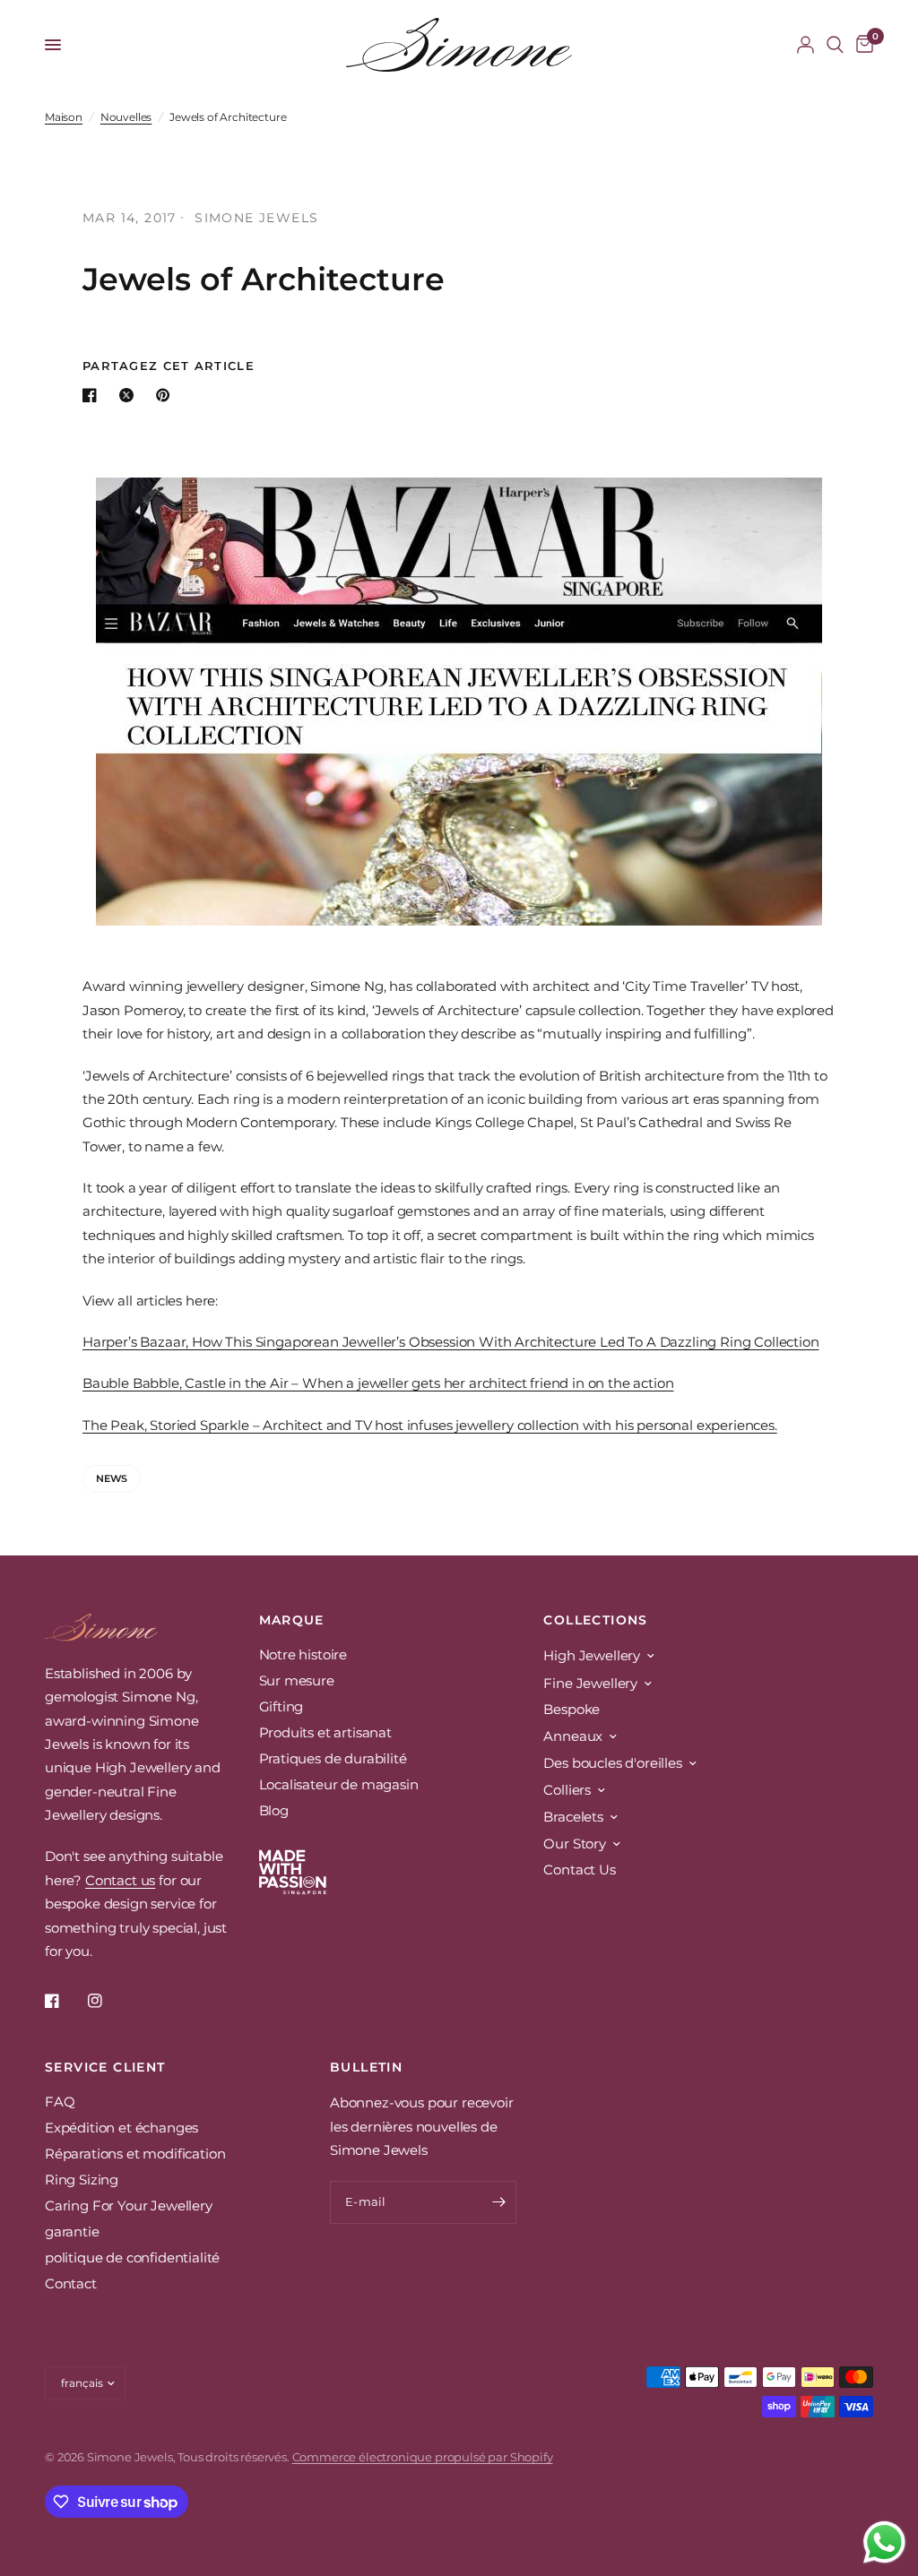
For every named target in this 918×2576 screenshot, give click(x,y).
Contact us (120, 1880)
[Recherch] (835, 45)
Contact (71, 2283)
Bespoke (572, 1709)
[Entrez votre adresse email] (498, 2202)
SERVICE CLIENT (105, 2067)
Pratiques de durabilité (333, 1758)
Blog (274, 1810)
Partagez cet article (169, 366)
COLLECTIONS (595, 1620)
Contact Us (579, 1870)
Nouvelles (126, 117)
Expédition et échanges (121, 2128)
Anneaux (573, 1736)
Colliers (567, 1790)
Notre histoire (303, 1654)
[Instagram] (108, 2001)
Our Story (574, 1844)
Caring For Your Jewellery (129, 2206)
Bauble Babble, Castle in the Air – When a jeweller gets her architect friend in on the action (378, 1383)
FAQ (60, 2102)
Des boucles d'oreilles (612, 1763)
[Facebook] (65, 2001)
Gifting (281, 1706)
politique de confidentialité (132, 2257)
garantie (72, 2231)
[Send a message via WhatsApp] (884, 2542)
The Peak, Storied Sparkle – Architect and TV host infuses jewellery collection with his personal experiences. (430, 1425)
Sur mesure (297, 1680)
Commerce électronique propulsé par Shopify (423, 2457)
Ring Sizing (82, 2180)
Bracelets (573, 1817)
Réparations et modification (135, 2154)
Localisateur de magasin (339, 1784)
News (112, 1478)
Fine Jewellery (590, 1683)
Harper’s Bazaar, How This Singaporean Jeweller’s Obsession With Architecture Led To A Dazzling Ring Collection (451, 1342)
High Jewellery (592, 1655)
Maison (64, 117)
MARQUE (292, 1620)
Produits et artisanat (325, 1732)
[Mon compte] (805, 45)
